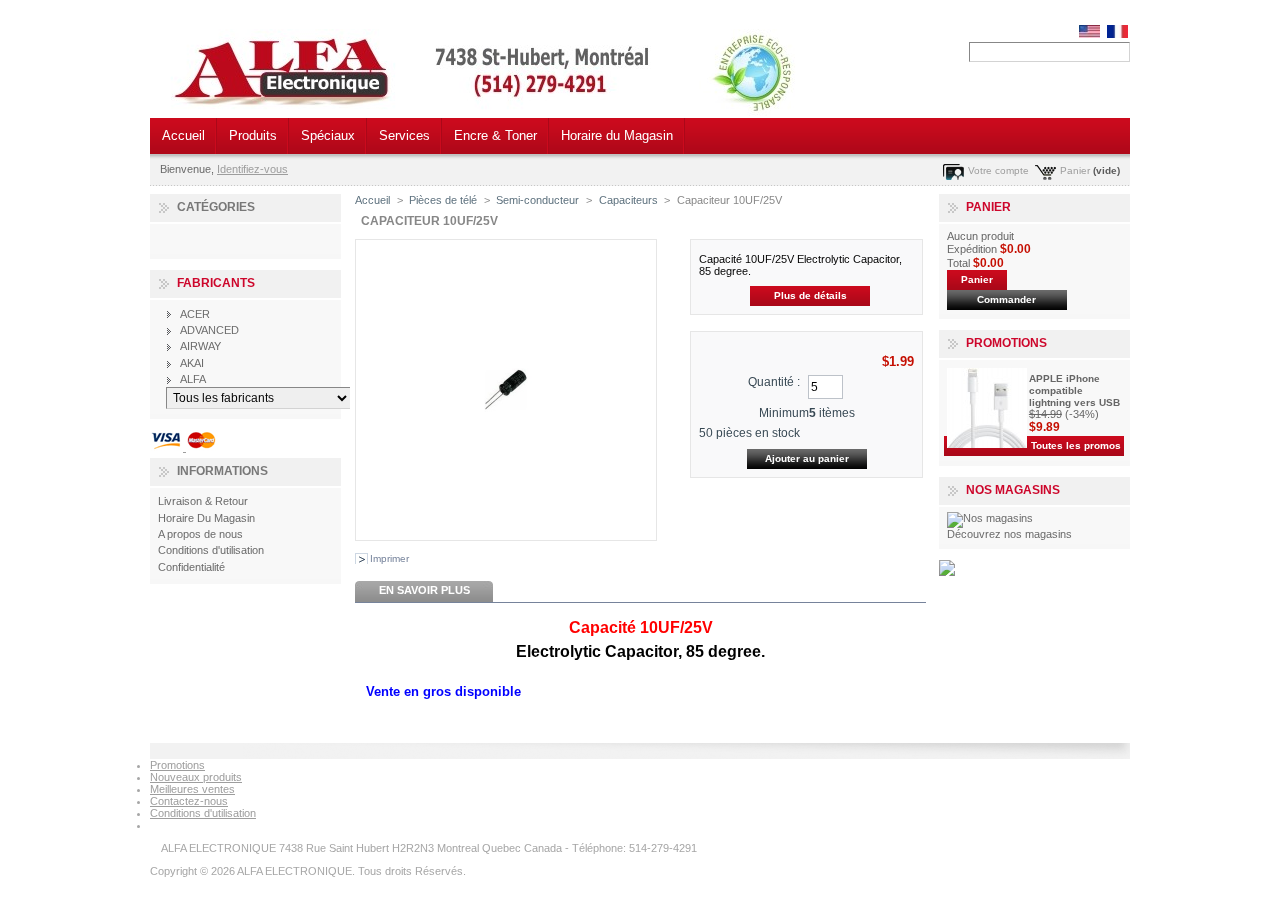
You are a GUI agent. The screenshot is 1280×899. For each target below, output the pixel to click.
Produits (253, 135)
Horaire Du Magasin (206, 518)
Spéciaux (328, 135)
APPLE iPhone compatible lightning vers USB (1074, 390)
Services (404, 135)
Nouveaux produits (196, 777)
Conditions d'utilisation (211, 550)
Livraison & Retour (203, 501)
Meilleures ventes (192, 789)
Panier (1075, 170)
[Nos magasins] (990, 518)
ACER (195, 314)
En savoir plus (424, 590)
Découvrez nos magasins (1009, 534)
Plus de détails (810, 295)
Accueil (183, 135)
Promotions (1006, 343)
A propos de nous (200, 534)
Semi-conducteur (537, 200)
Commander (1006, 299)
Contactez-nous (189, 801)
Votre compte (998, 170)
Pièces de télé (443, 200)
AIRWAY (200, 346)
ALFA (193, 379)
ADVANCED (209, 330)
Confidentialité (191, 567)
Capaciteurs (628, 200)
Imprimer (389, 558)
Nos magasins (1013, 490)
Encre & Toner (495, 135)
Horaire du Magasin (617, 135)
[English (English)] (1089, 34)
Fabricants (216, 283)
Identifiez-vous (252, 169)
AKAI (192, 363)
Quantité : (774, 382)
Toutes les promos (1076, 445)
